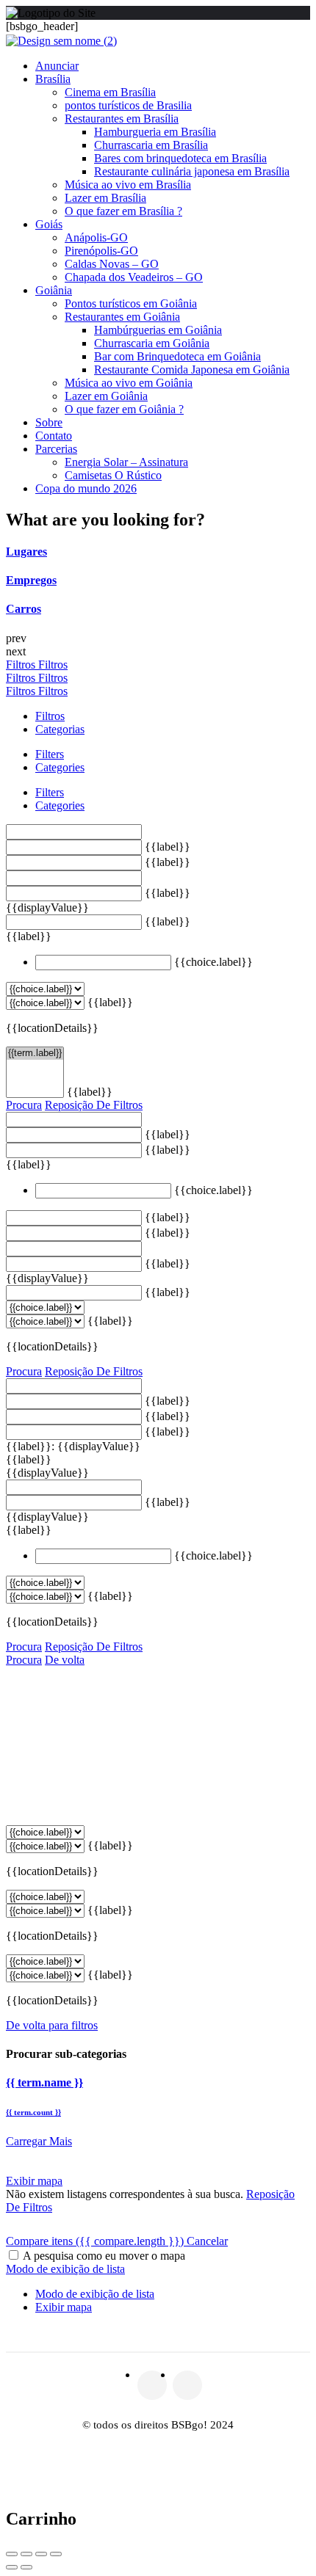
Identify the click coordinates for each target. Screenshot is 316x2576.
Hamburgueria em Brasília (155, 132)
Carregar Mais (39, 2141)
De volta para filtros (52, 2025)
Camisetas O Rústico (113, 475)
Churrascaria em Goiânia (152, 343)
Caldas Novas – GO (112, 264)
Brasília (53, 79)
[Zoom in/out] (56, 2554)
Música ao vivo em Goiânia (129, 383)
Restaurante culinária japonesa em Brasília (192, 171)
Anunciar (57, 66)
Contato (54, 436)
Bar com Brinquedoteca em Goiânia (177, 356)
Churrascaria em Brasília (151, 145)
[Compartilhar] (26, 2554)
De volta (65, 1660)
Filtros (22, 665)
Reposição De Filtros (94, 1105)
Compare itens (95, 2241)
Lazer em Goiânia (106, 396)
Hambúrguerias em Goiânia (158, 330)
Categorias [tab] (60, 729)
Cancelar (207, 2241)
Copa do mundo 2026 (86, 488)
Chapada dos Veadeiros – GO (134, 277)
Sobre (49, 422)
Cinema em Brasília (110, 92)
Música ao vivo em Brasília (128, 185)
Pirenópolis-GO (101, 251)
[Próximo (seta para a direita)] (26, 2567)
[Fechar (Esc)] (12, 2554)
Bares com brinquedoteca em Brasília (180, 158)
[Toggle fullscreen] (41, 2554)
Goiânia (54, 290)
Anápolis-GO (96, 237)
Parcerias (56, 449)
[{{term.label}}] (35, 1054)
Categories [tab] (60, 767)
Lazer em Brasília (105, 198)
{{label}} (168, 847)
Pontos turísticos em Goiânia (131, 303)
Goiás (49, 224)
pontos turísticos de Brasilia (128, 105)
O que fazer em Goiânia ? (124, 409)
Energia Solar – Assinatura (126, 462)
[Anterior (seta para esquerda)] (12, 2567)
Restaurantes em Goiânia (122, 317)
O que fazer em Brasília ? (123, 211)
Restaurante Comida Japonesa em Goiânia (192, 370)
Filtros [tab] (50, 716)
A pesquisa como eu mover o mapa (104, 2256)
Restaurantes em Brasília (122, 119)
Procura (24, 1105)
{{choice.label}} (213, 962)
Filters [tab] (50, 754)
